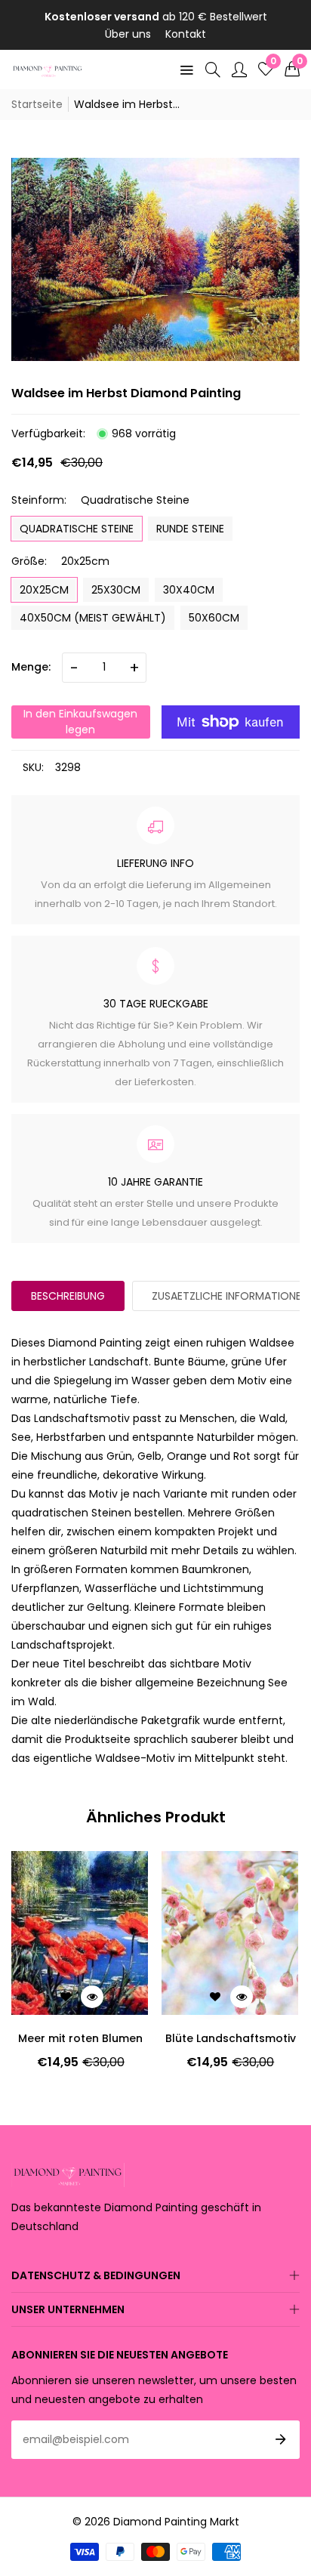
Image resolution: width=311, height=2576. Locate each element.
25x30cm (116, 590)
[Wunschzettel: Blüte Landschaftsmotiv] (215, 1997)
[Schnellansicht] (92, 1997)
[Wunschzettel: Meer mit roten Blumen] (66, 1997)
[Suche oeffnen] (213, 69)
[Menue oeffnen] (186, 69)
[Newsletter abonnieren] (281, 2439)
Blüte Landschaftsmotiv (231, 2038)
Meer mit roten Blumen (80, 2038)
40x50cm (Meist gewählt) (93, 618)
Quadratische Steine (77, 529)
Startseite (37, 104)
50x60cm (214, 618)
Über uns (128, 34)
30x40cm (189, 590)
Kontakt (186, 34)
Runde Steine (190, 529)
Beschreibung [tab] (68, 1296)
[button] (292, 69)
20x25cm (44, 590)
